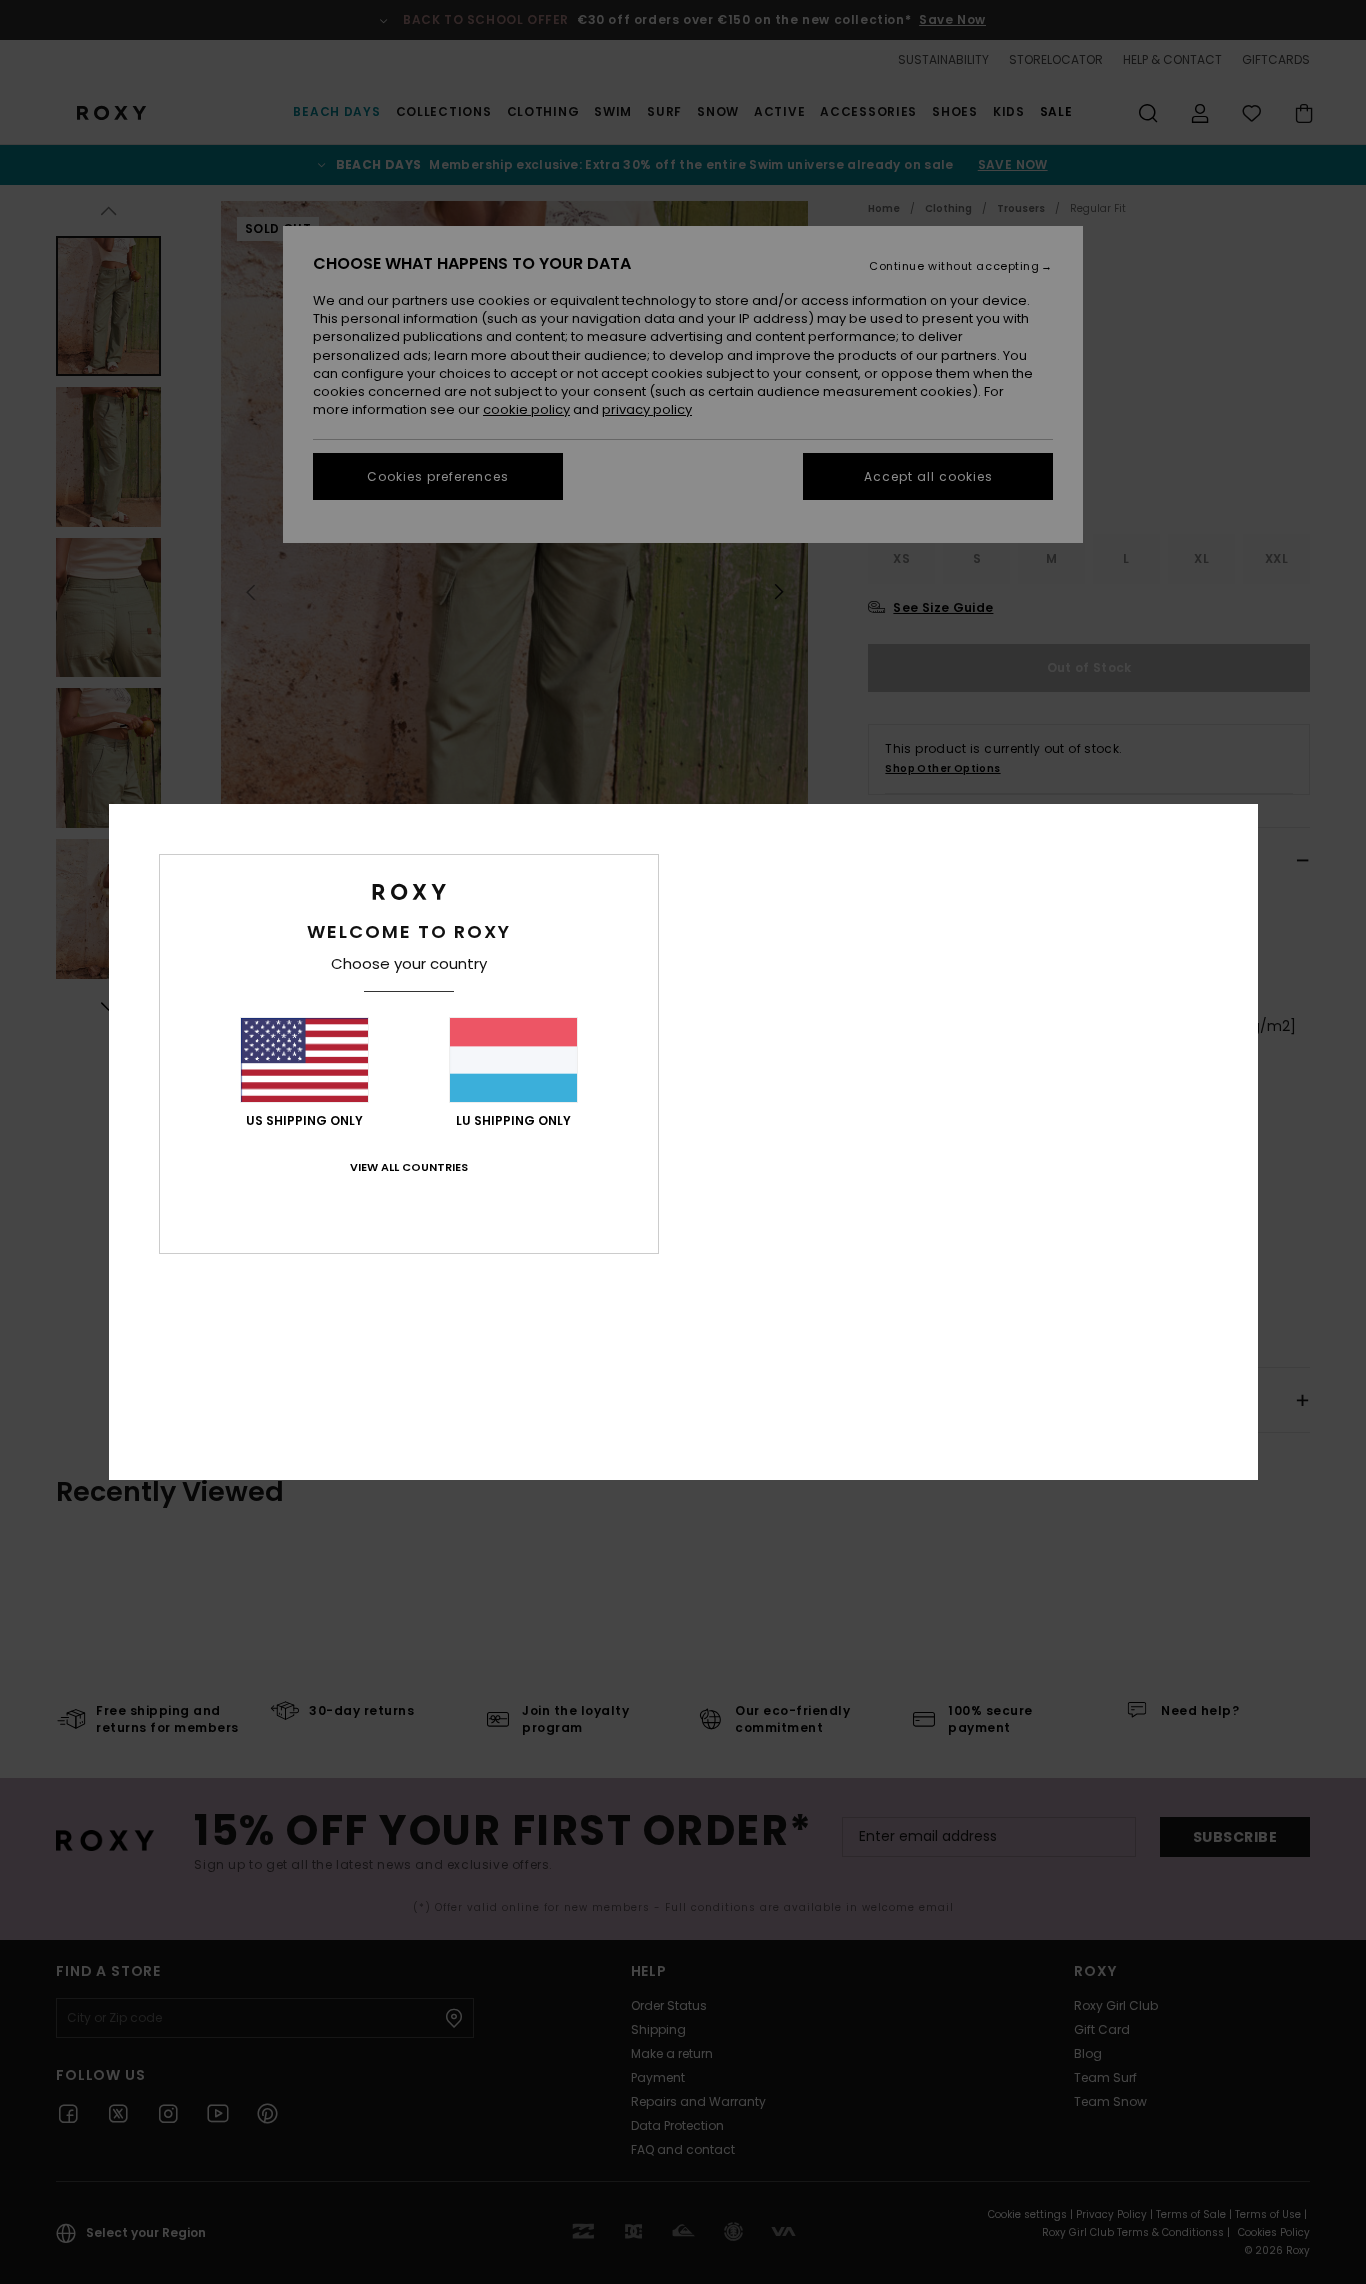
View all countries (409, 1167)
